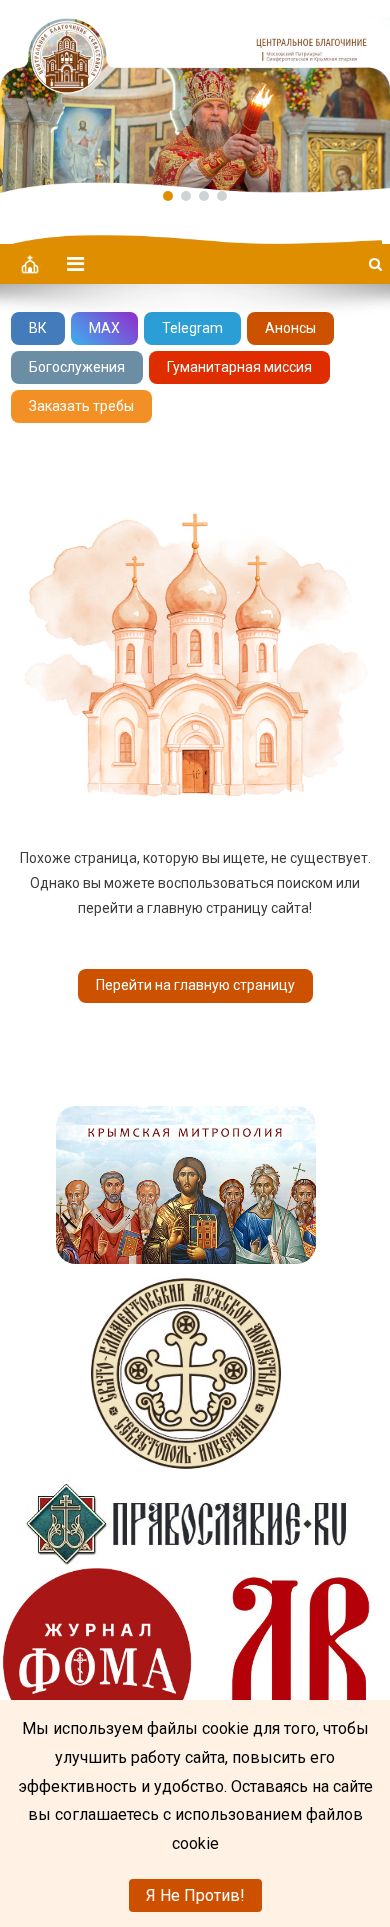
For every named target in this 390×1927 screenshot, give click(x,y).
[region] (195, 96)
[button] (195, 96)
